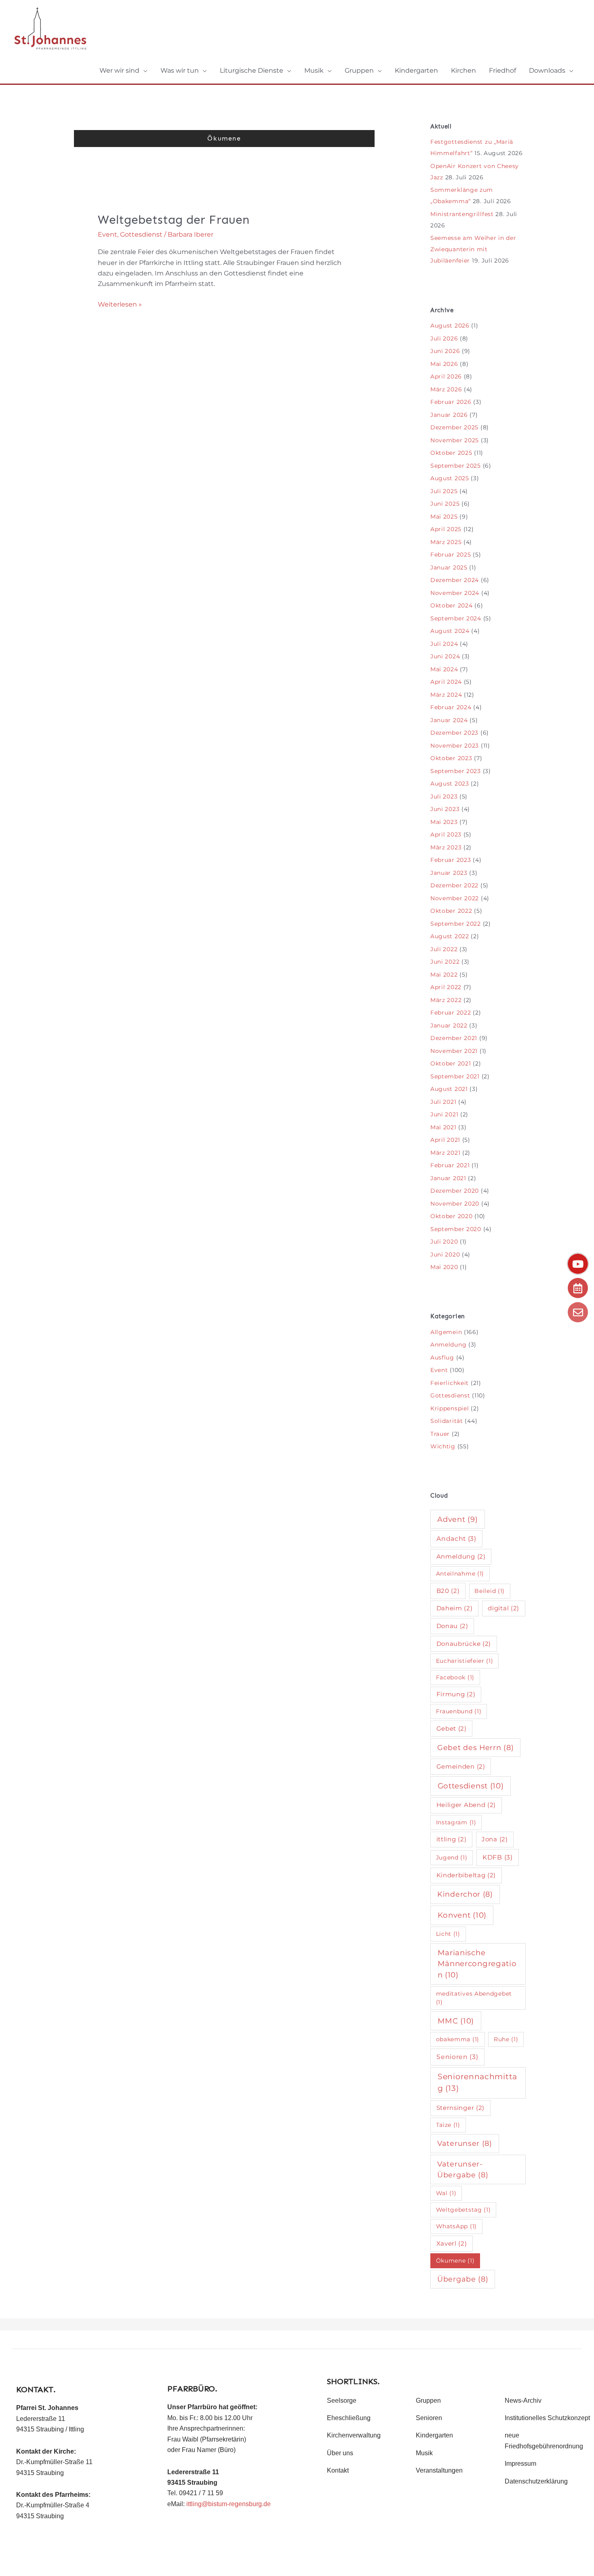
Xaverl (452, 2243)
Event (107, 234)
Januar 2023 (449, 873)
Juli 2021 (443, 1102)
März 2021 (445, 1153)
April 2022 (446, 987)
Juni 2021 (444, 1114)
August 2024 (450, 631)
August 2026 (450, 326)
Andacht (456, 1539)
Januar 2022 (449, 1025)
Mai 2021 (443, 1127)
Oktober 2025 (451, 453)
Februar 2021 (450, 1165)
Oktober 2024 (451, 605)
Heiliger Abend (466, 1805)
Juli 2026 (444, 338)
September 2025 (456, 466)
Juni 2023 (445, 809)
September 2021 (455, 1076)
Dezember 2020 (455, 1191)
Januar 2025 (449, 567)
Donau (452, 1626)
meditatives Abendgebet (474, 1998)
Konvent (462, 1915)
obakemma (458, 2039)
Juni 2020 (445, 1254)
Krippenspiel (450, 1408)
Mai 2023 (444, 822)
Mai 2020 (444, 1267)
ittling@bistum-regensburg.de (229, 2504)
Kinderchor (465, 1894)
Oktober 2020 (451, 1216)
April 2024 (446, 682)
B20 (448, 1591)
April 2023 (446, 834)
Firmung (456, 1694)
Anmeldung (448, 1345)
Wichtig (443, 1446)
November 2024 (455, 593)
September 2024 (456, 618)
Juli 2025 (444, 491)
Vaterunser (465, 2143)
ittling (452, 1839)
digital (503, 1608)
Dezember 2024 (455, 580)
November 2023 (455, 746)
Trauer (440, 1434)
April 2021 (445, 1140)
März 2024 (446, 695)
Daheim (455, 1608)
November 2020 (455, 1204)
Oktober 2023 (451, 758)
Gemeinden (461, 1766)
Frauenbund (459, 1711)
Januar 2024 (449, 720)
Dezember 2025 (454, 427)
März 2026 (446, 389)
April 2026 (446, 376)
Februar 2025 (451, 555)
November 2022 (455, 898)
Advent (457, 1519)
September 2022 (456, 924)
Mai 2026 (444, 364)
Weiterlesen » (120, 304)
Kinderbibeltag (466, 1875)
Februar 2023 (451, 860)
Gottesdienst (141, 234)
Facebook (455, 1677)
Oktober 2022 (451, 911)
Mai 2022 (444, 975)
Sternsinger (461, 2108)
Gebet (452, 1728)
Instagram (456, 1822)
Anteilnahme (460, 1574)
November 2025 (455, 440)
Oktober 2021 (451, 1063)
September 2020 (456, 1229)
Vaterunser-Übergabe (463, 2169)
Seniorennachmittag (477, 2082)
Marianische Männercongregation (477, 1964)
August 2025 (450, 478)
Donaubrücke (464, 1644)
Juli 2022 (444, 949)
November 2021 (454, 1051)
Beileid (490, 1591)
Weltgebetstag (463, 2210)
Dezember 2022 (454, 885)
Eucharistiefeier (465, 1661)
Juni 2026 (445, 351)
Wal (446, 2193)
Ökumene (455, 2261)
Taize (448, 2125)
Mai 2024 (444, 669)
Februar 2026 (451, 402)
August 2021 (449, 1089)
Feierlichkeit (450, 1383)
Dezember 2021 (454, 1038)
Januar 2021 (448, 1178)
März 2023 (446, 847)
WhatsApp (456, 2226)
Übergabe (463, 2279)
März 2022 (446, 1000)
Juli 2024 (444, 644)
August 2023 (450, 784)
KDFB (498, 1857)
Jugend (452, 1857)
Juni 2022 (445, 962)
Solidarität (447, 1421)
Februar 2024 (451, 707)
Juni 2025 (445, 504)
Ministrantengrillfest (462, 214)
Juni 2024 (445, 656)
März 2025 (446, 542)
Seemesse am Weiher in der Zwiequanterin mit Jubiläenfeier (473, 249)
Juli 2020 (444, 1242)
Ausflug (442, 1357)
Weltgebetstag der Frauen (174, 220)
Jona (495, 1839)
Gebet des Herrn (475, 1747)
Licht (448, 1934)
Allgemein (446, 1332)
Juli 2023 (444, 796)
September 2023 (456, 771)
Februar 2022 (451, 1013)
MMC (456, 2021)
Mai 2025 (444, 517)
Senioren (457, 2057)
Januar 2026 (449, 415)
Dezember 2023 (454, 733)
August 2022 (450, 936)
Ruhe (506, 2039)
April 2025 (446, 529)
